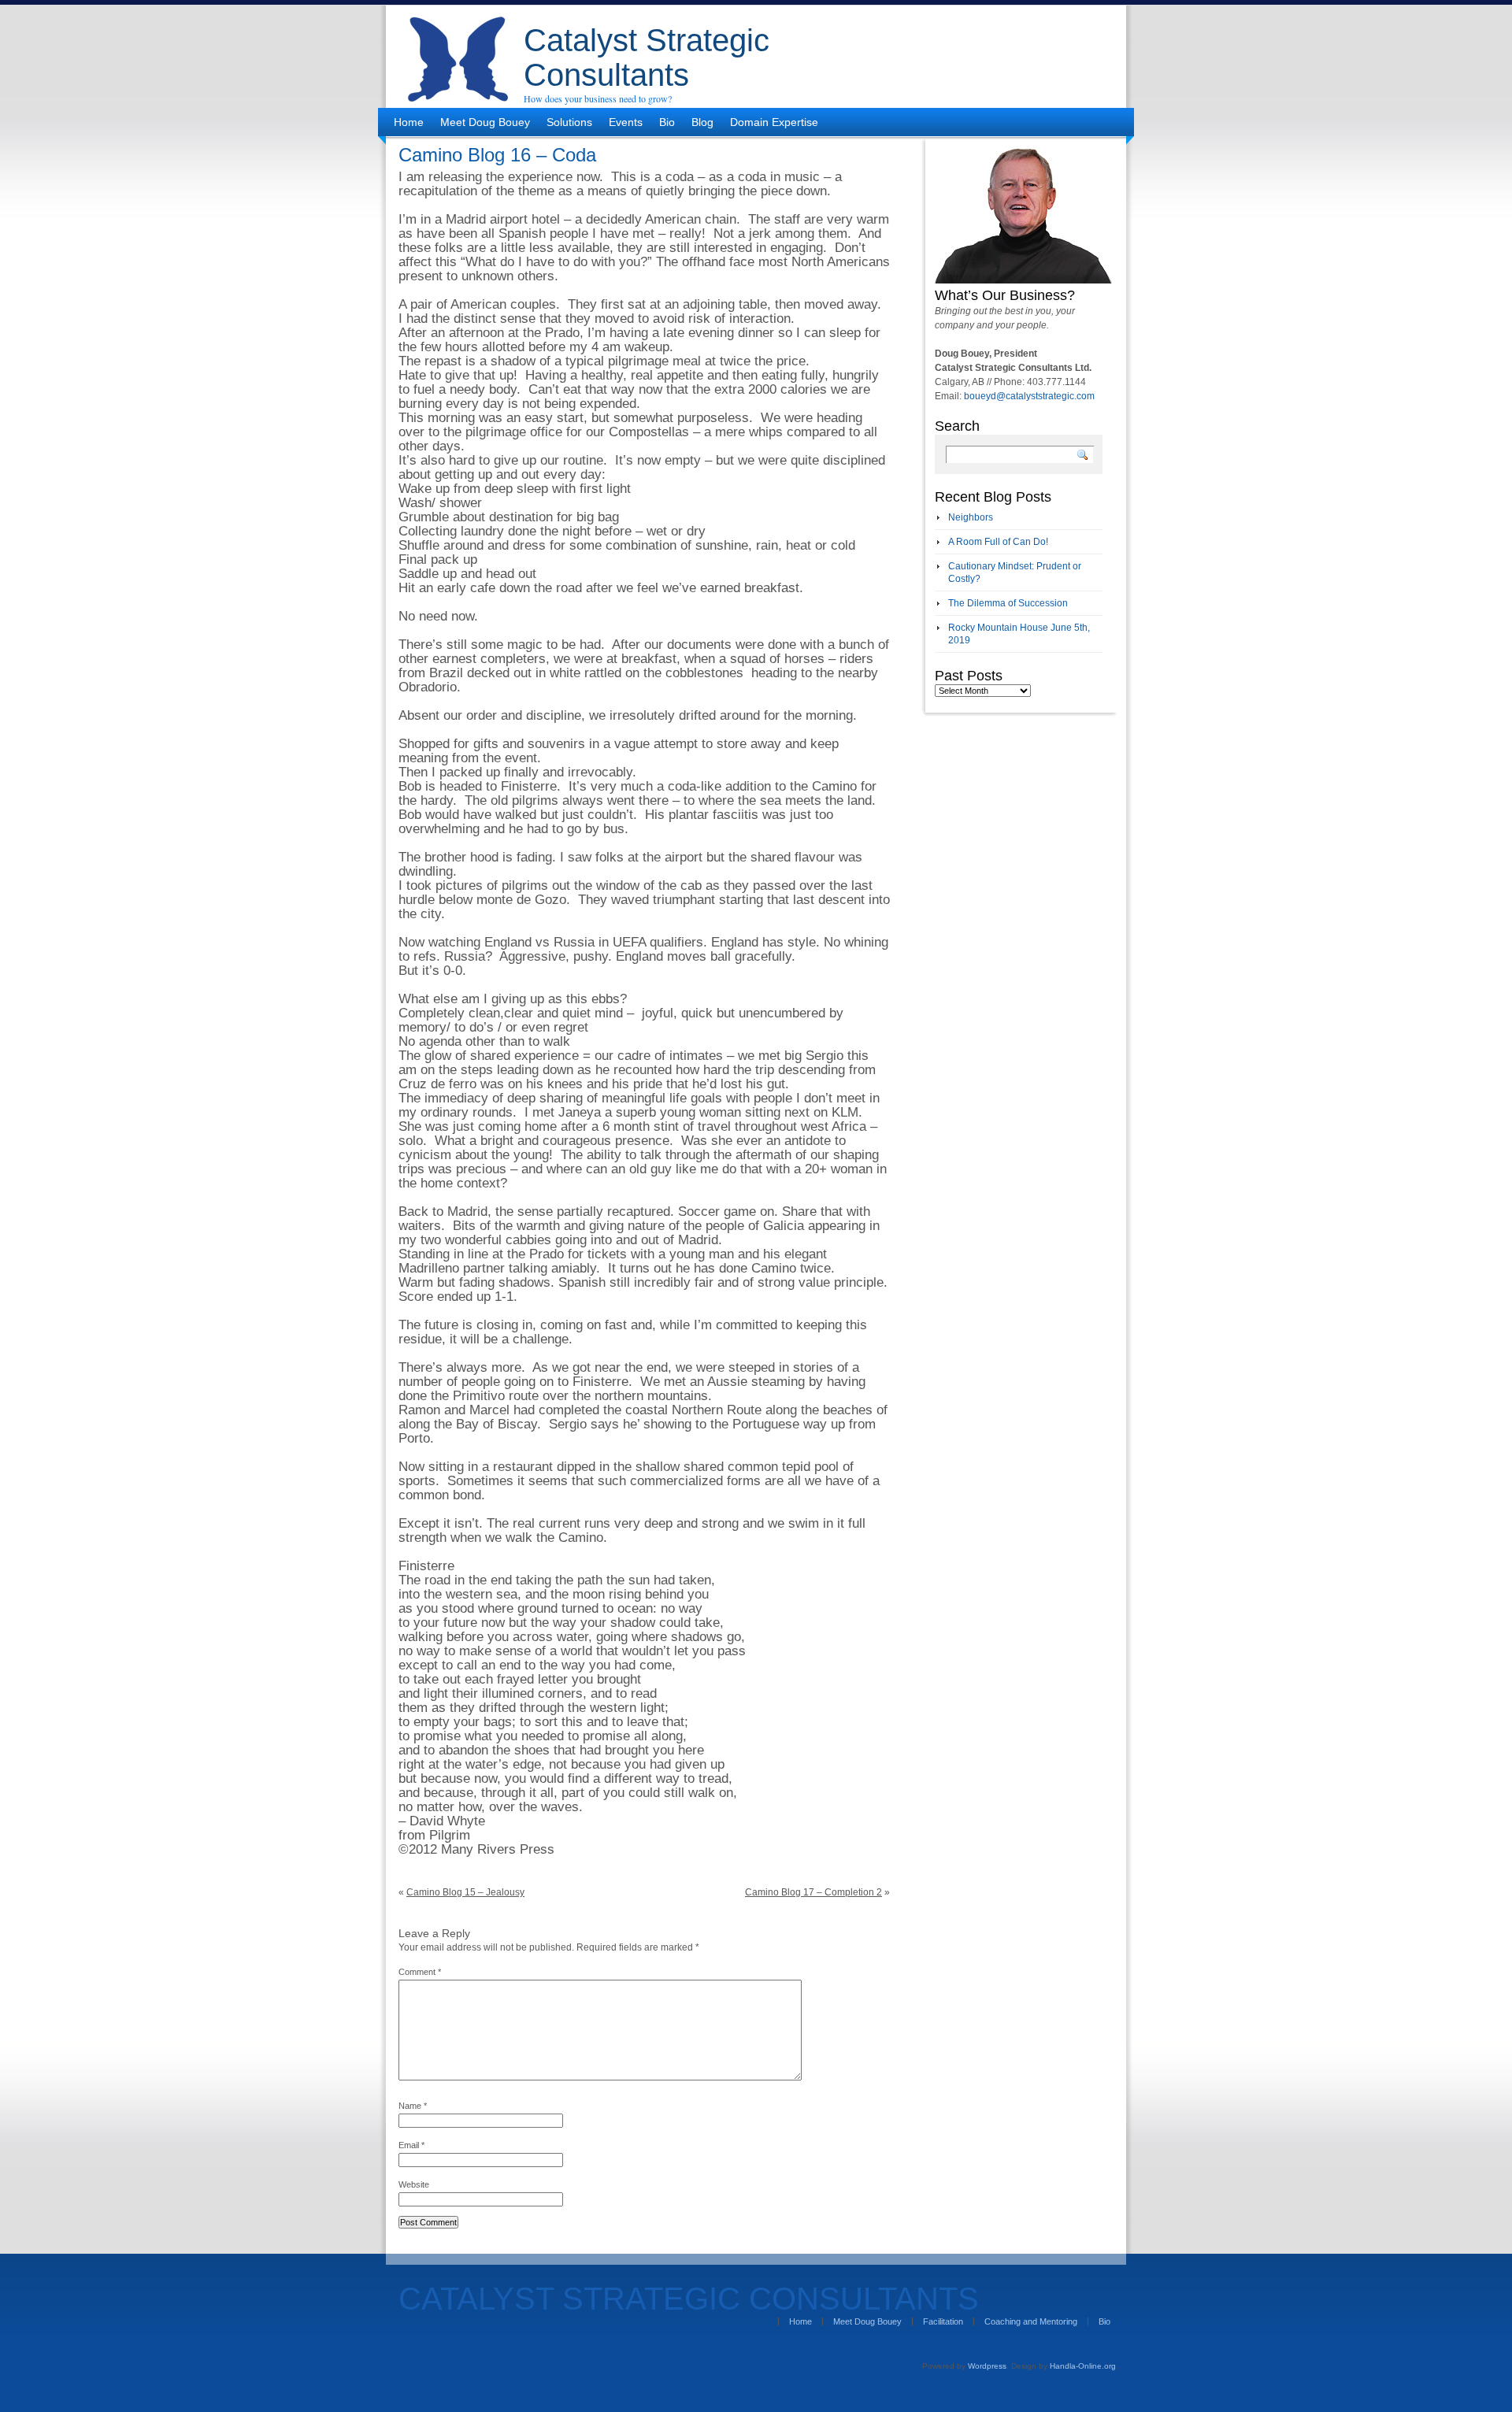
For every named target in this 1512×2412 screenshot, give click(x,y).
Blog (702, 122)
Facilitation (943, 2321)
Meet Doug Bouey (485, 122)
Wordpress (987, 2366)
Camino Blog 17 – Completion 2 (813, 1892)
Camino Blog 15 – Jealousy (465, 1892)
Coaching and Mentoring (1031, 2321)
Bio (667, 122)
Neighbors (971, 517)
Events (626, 122)
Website (414, 2184)
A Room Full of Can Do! (998, 542)
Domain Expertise (774, 122)
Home (409, 122)
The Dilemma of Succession (1008, 603)
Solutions (569, 122)
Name (413, 2106)
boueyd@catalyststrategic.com (1029, 396)
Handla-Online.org (1083, 2366)
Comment (420, 1972)
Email (411, 2145)
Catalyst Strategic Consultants (647, 57)
